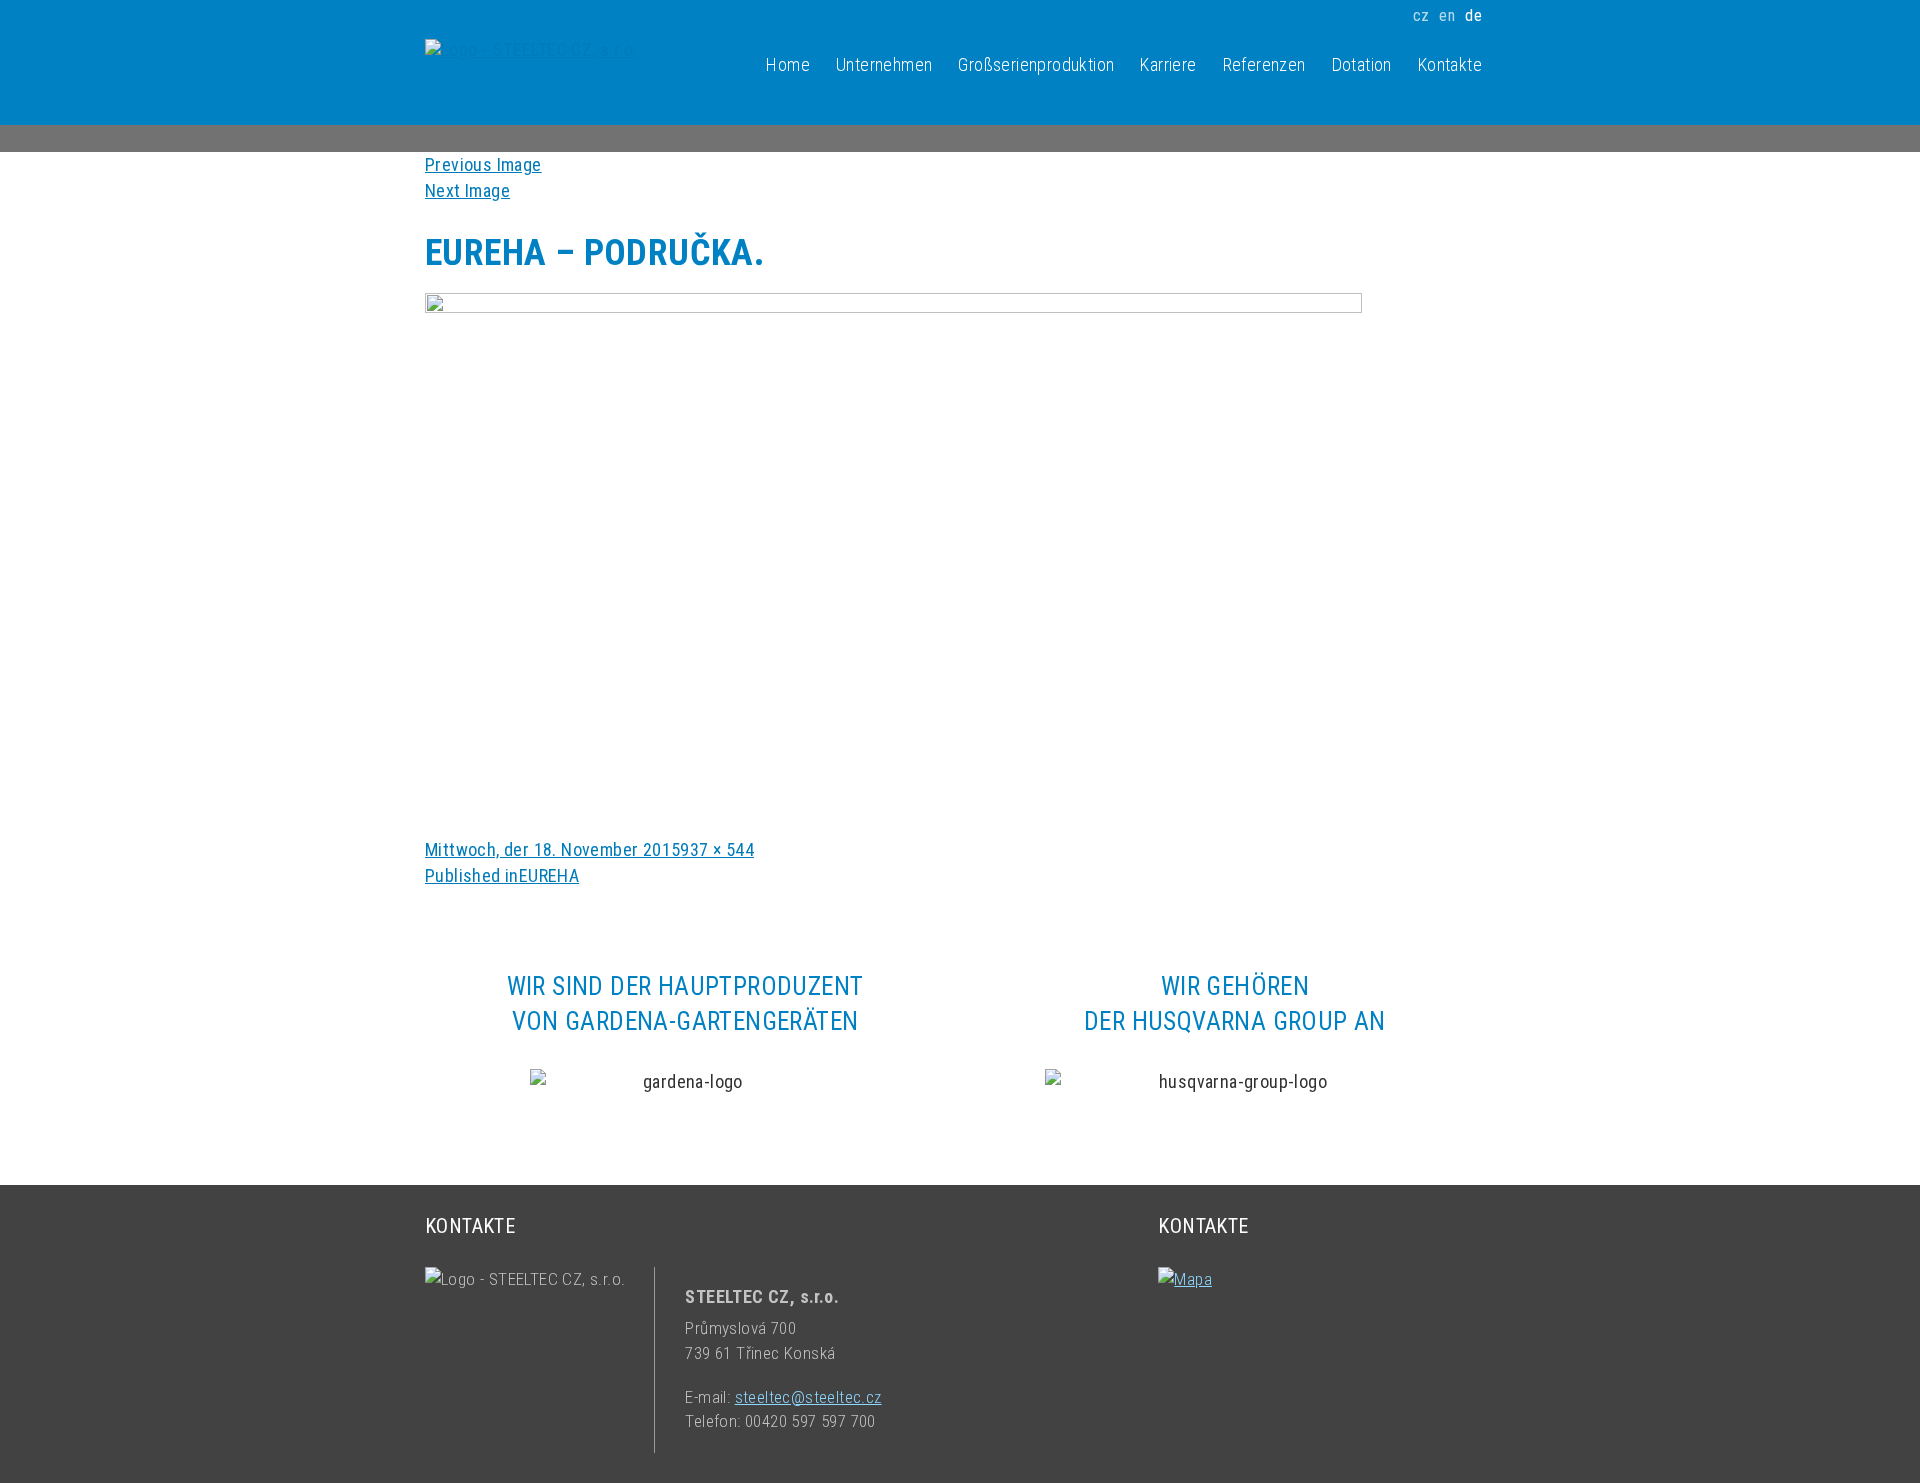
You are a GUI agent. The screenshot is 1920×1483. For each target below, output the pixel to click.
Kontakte (1450, 64)
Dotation (1362, 64)
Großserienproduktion (1036, 64)
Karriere (1168, 64)
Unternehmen (884, 64)
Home (788, 64)
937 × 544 (717, 849)
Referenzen (1264, 64)
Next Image (467, 190)
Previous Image (483, 164)
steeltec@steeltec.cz (808, 1397)
